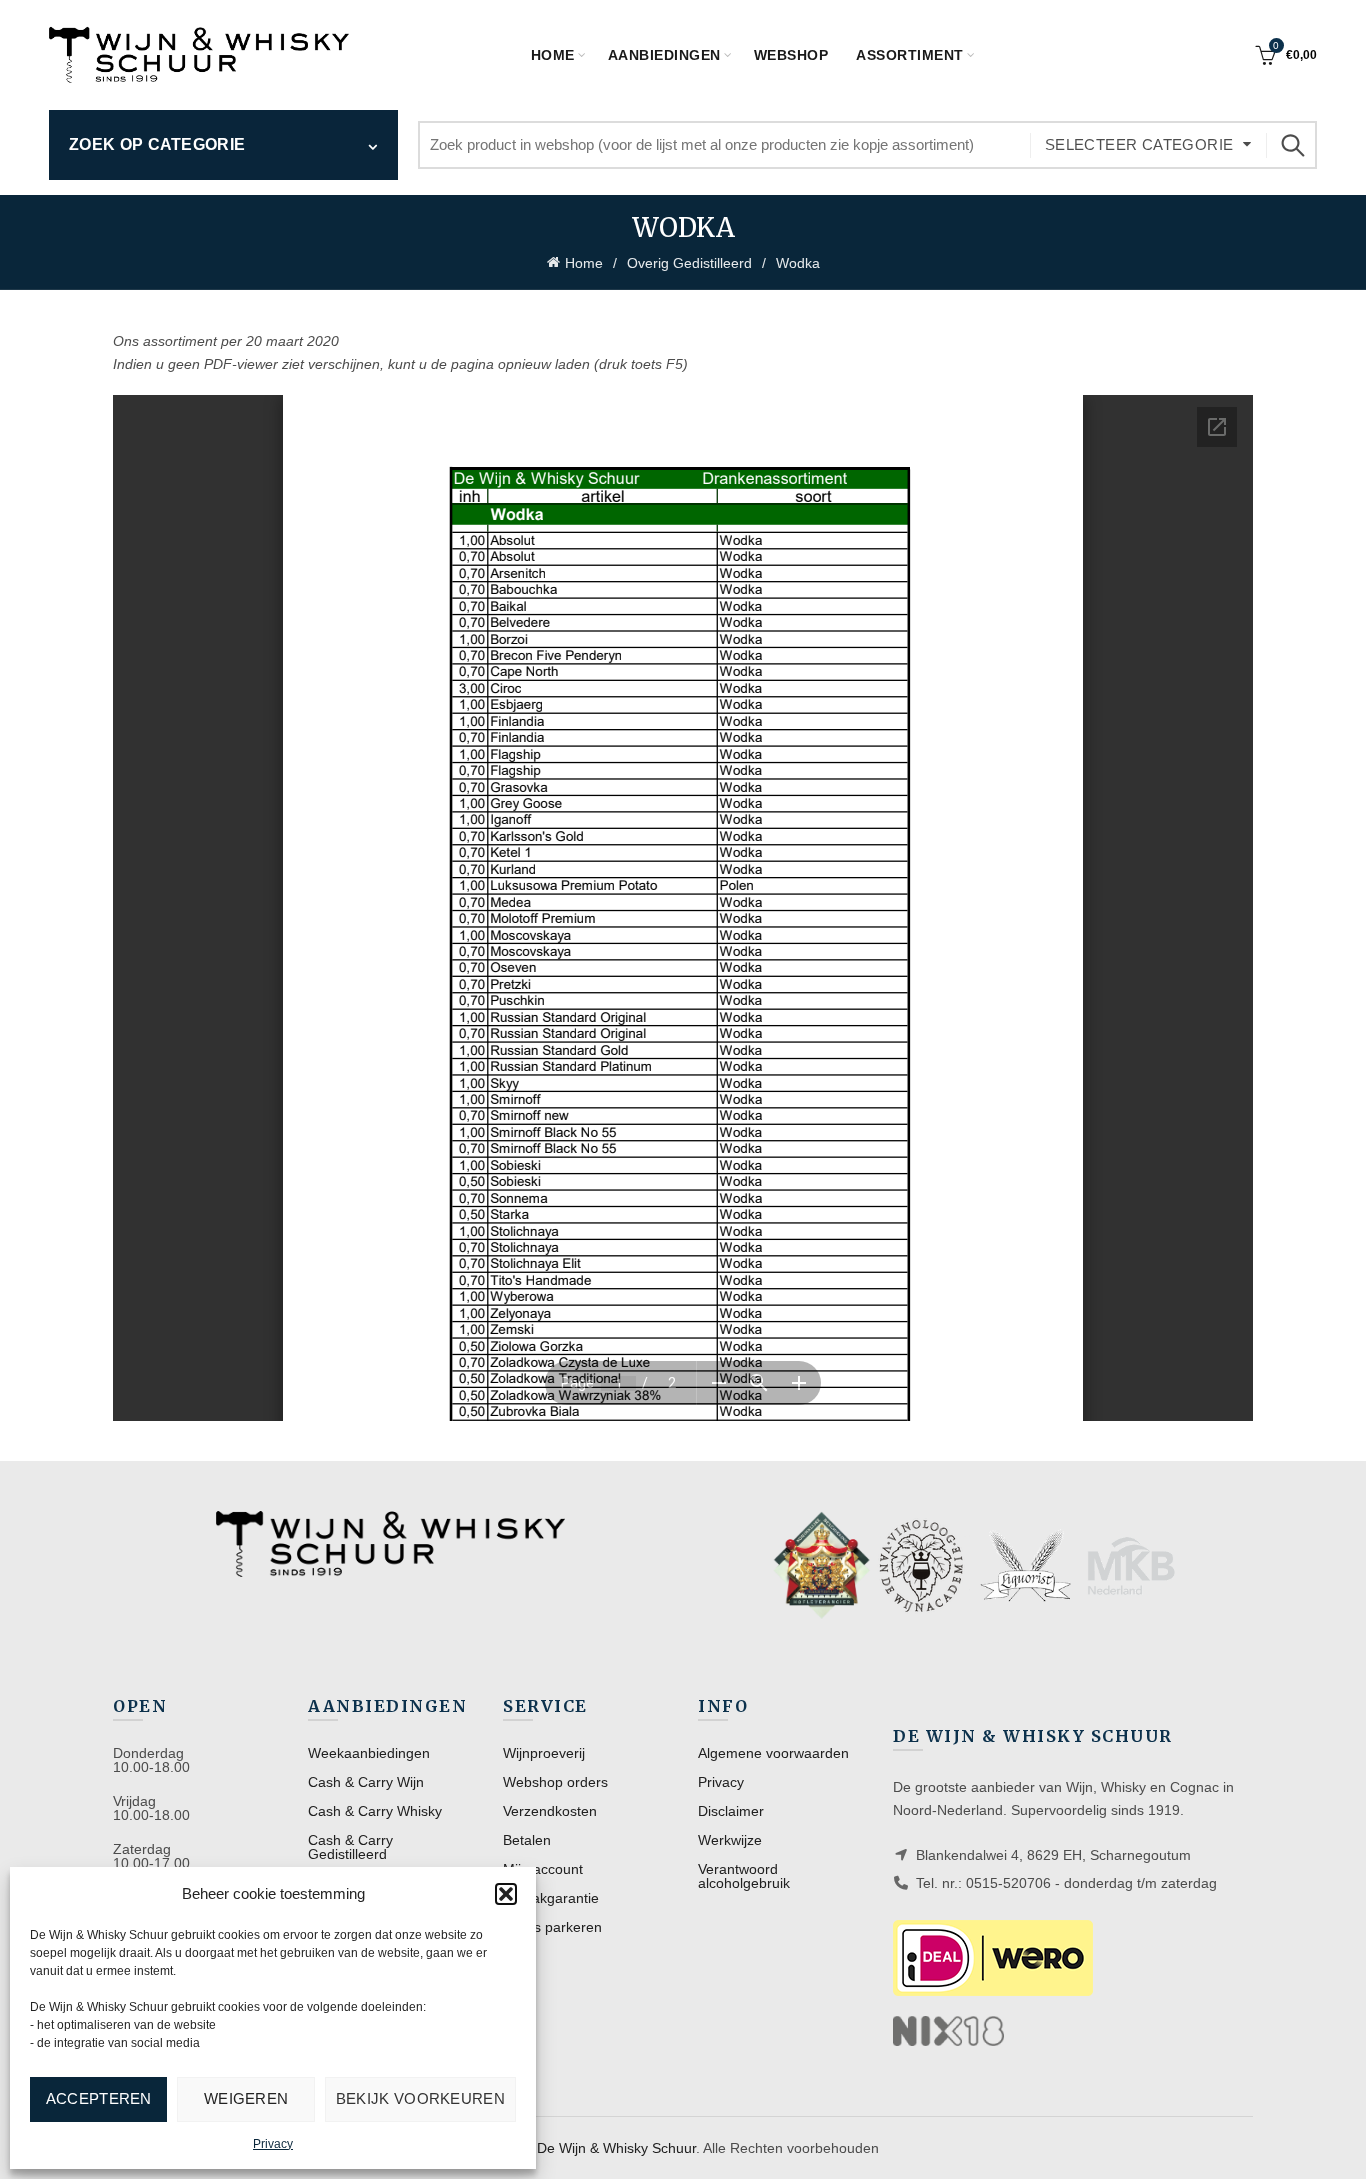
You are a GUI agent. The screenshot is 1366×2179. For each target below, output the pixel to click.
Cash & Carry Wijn (366, 1782)
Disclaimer (731, 1811)
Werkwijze (730, 1840)
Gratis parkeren (552, 1927)
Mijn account (543, 1869)
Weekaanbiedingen (369, 1753)
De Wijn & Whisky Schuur (616, 2148)
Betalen (527, 1840)
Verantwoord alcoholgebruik (744, 1876)
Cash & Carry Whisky (375, 1811)
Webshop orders (555, 1782)
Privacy (273, 2144)
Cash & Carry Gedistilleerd (350, 1847)
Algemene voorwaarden (773, 1753)
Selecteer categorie (1139, 144)
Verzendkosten (550, 1811)
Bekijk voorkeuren (420, 2098)
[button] (506, 1894)
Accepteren (99, 2098)
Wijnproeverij (544, 1753)
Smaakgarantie (551, 1898)
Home (553, 55)
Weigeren (246, 2098)
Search (1292, 145)
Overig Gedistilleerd (689, 263)
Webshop (791, 55)
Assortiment (910, 55)
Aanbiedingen (664, 55)
